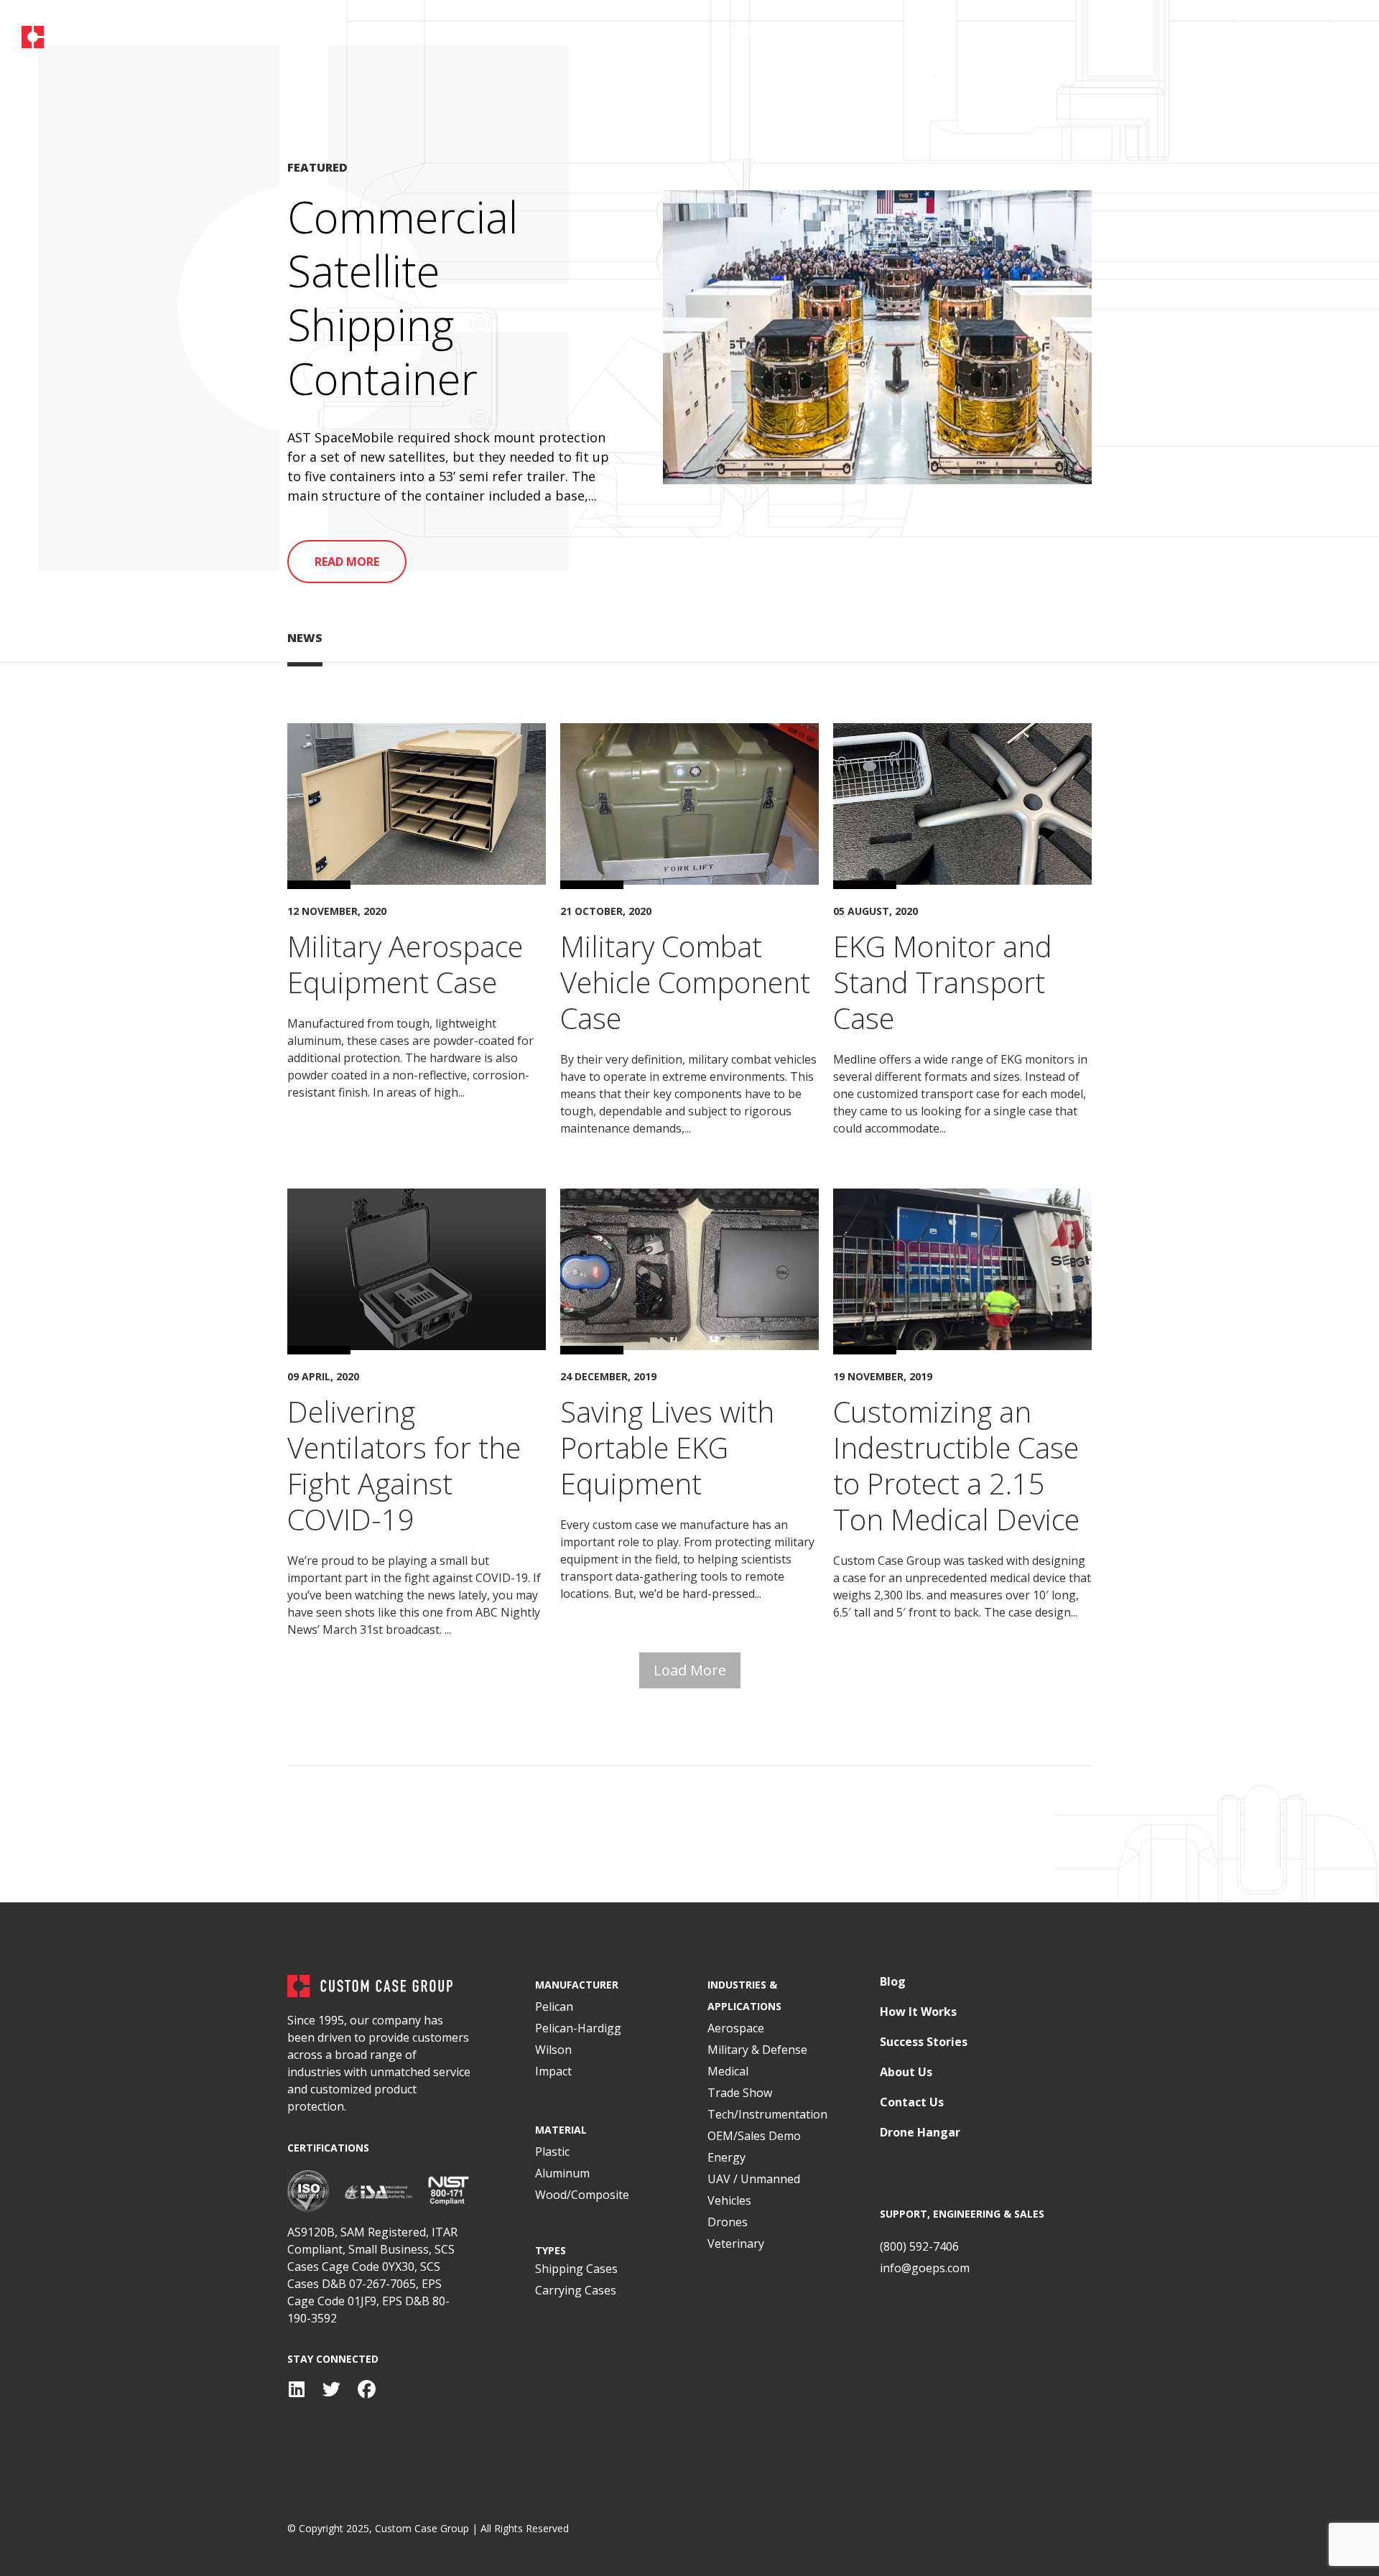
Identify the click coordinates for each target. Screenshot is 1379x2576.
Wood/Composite (582, 2195)
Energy (726, 2157)
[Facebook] (367, 2390)
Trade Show (740, 2093)
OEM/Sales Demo (754, 2136)
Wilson (553, 2050)
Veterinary (736, 2243)
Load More (690, 1670)
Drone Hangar (920, 2133)
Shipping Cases (576, 2269)
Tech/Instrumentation (767, 2114)
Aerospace (736, 2028)
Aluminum (562, 2173)
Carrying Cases (576, 2290)
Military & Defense (757, 2050)
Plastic (552, 2152)
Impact (553, 2071)
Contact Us (912, 2102)
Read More (347, 562)
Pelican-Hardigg (578, 2028)
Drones (728, 2222)
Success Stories (924, 2042)
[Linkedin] (296, 2390)
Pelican (554, 2007)
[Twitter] (331, 2390)
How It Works (918, 2012)
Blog (893, 1982)
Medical (728, 2071)
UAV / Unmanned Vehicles (754, 2190)
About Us (906, 2072)
